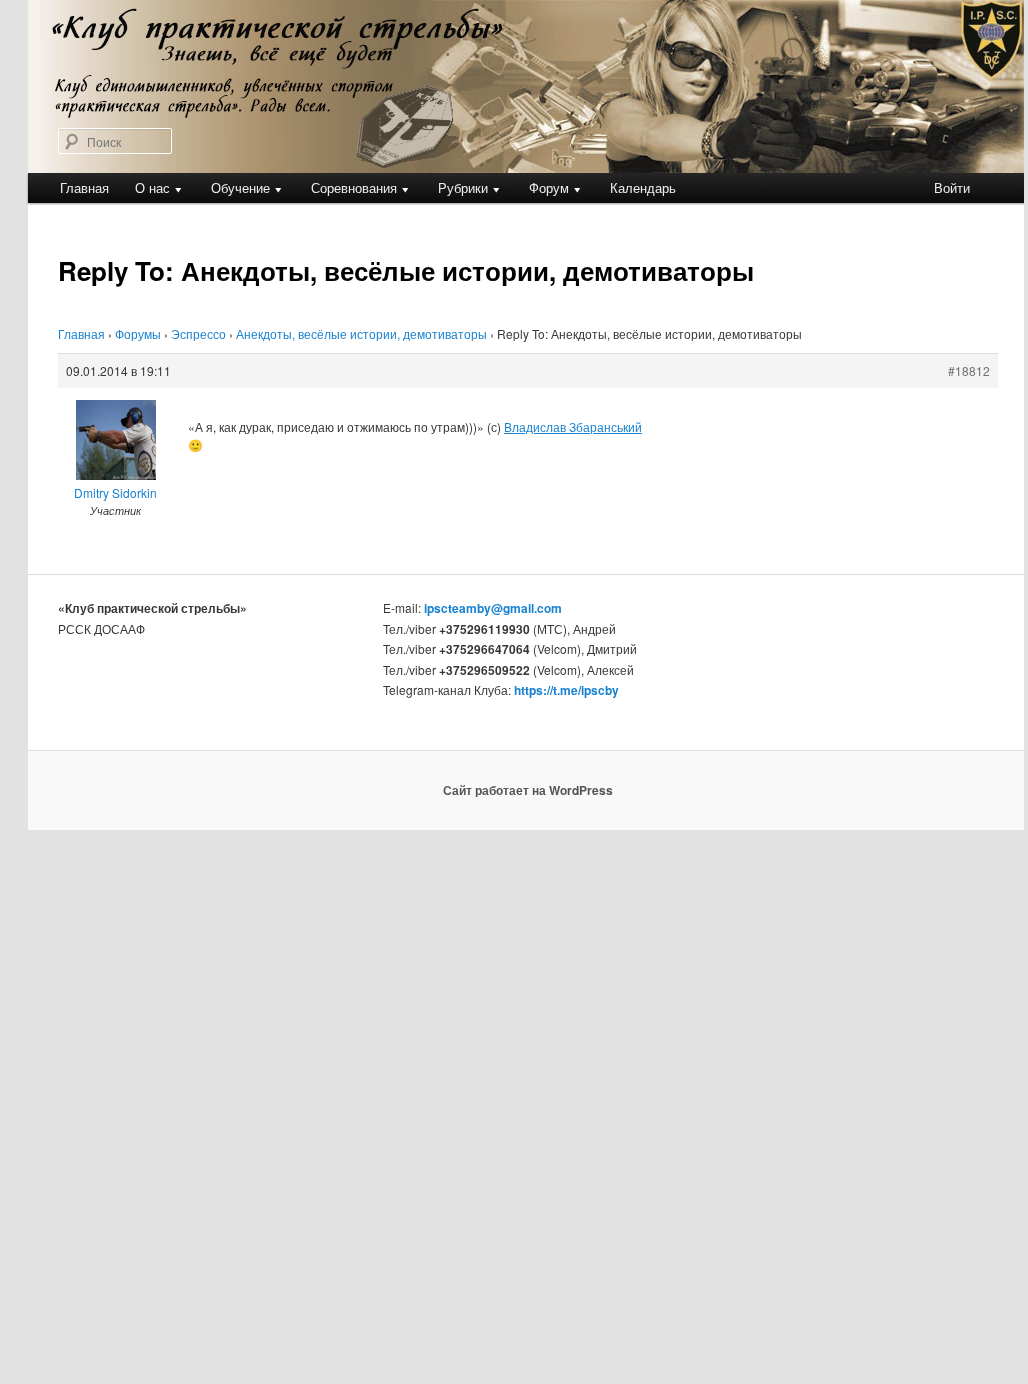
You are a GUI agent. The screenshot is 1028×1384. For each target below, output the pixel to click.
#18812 (969, 370)
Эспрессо (198, 333)
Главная (84, 187)
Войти (952, 187)
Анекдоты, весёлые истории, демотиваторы (361, 333)
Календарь (643, 187)
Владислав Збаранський (573, 426)
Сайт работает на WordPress (528, 790)
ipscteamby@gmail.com (493, 608)
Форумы (138, 333)
